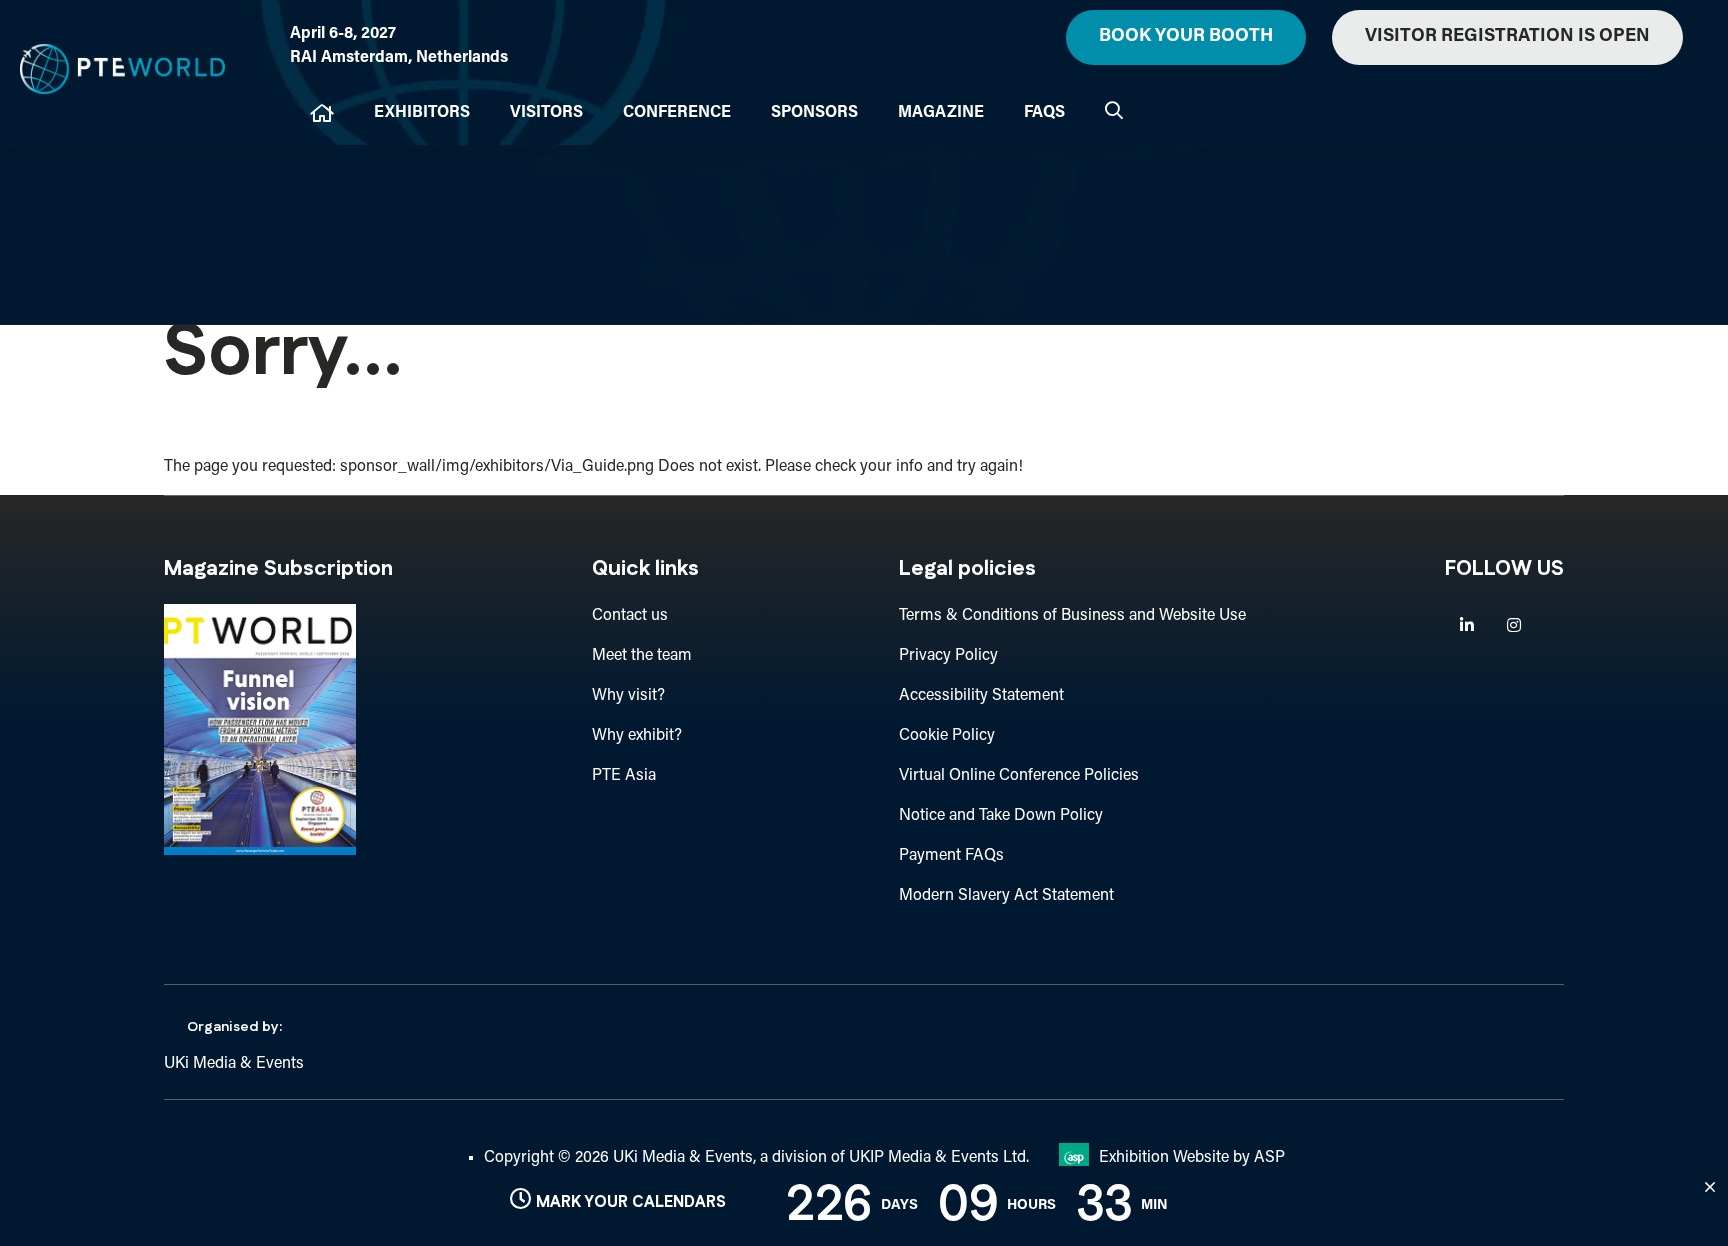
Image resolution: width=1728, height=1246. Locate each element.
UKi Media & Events (234, 1064)
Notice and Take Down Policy (1001, 816)
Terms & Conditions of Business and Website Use (1072, 616)
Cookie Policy (947, 736)
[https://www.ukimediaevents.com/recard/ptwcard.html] (260, 851)
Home (322, 113)
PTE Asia (624, 776)
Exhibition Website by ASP (1192, 1158)
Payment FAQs (951, 856)
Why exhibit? (637, 736)
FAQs (1044, 113)
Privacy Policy (948, 656)
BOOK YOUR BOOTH (1186, 37)
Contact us (630, 616)
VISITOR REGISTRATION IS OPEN (1507, 37)
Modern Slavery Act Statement (1006, 896)
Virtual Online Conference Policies (1019, 776)
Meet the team (642, 656)
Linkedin (1466, 625)
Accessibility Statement (981, 696)
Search (1114, 110)
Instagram (1513, 625)
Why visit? (628, 696)
